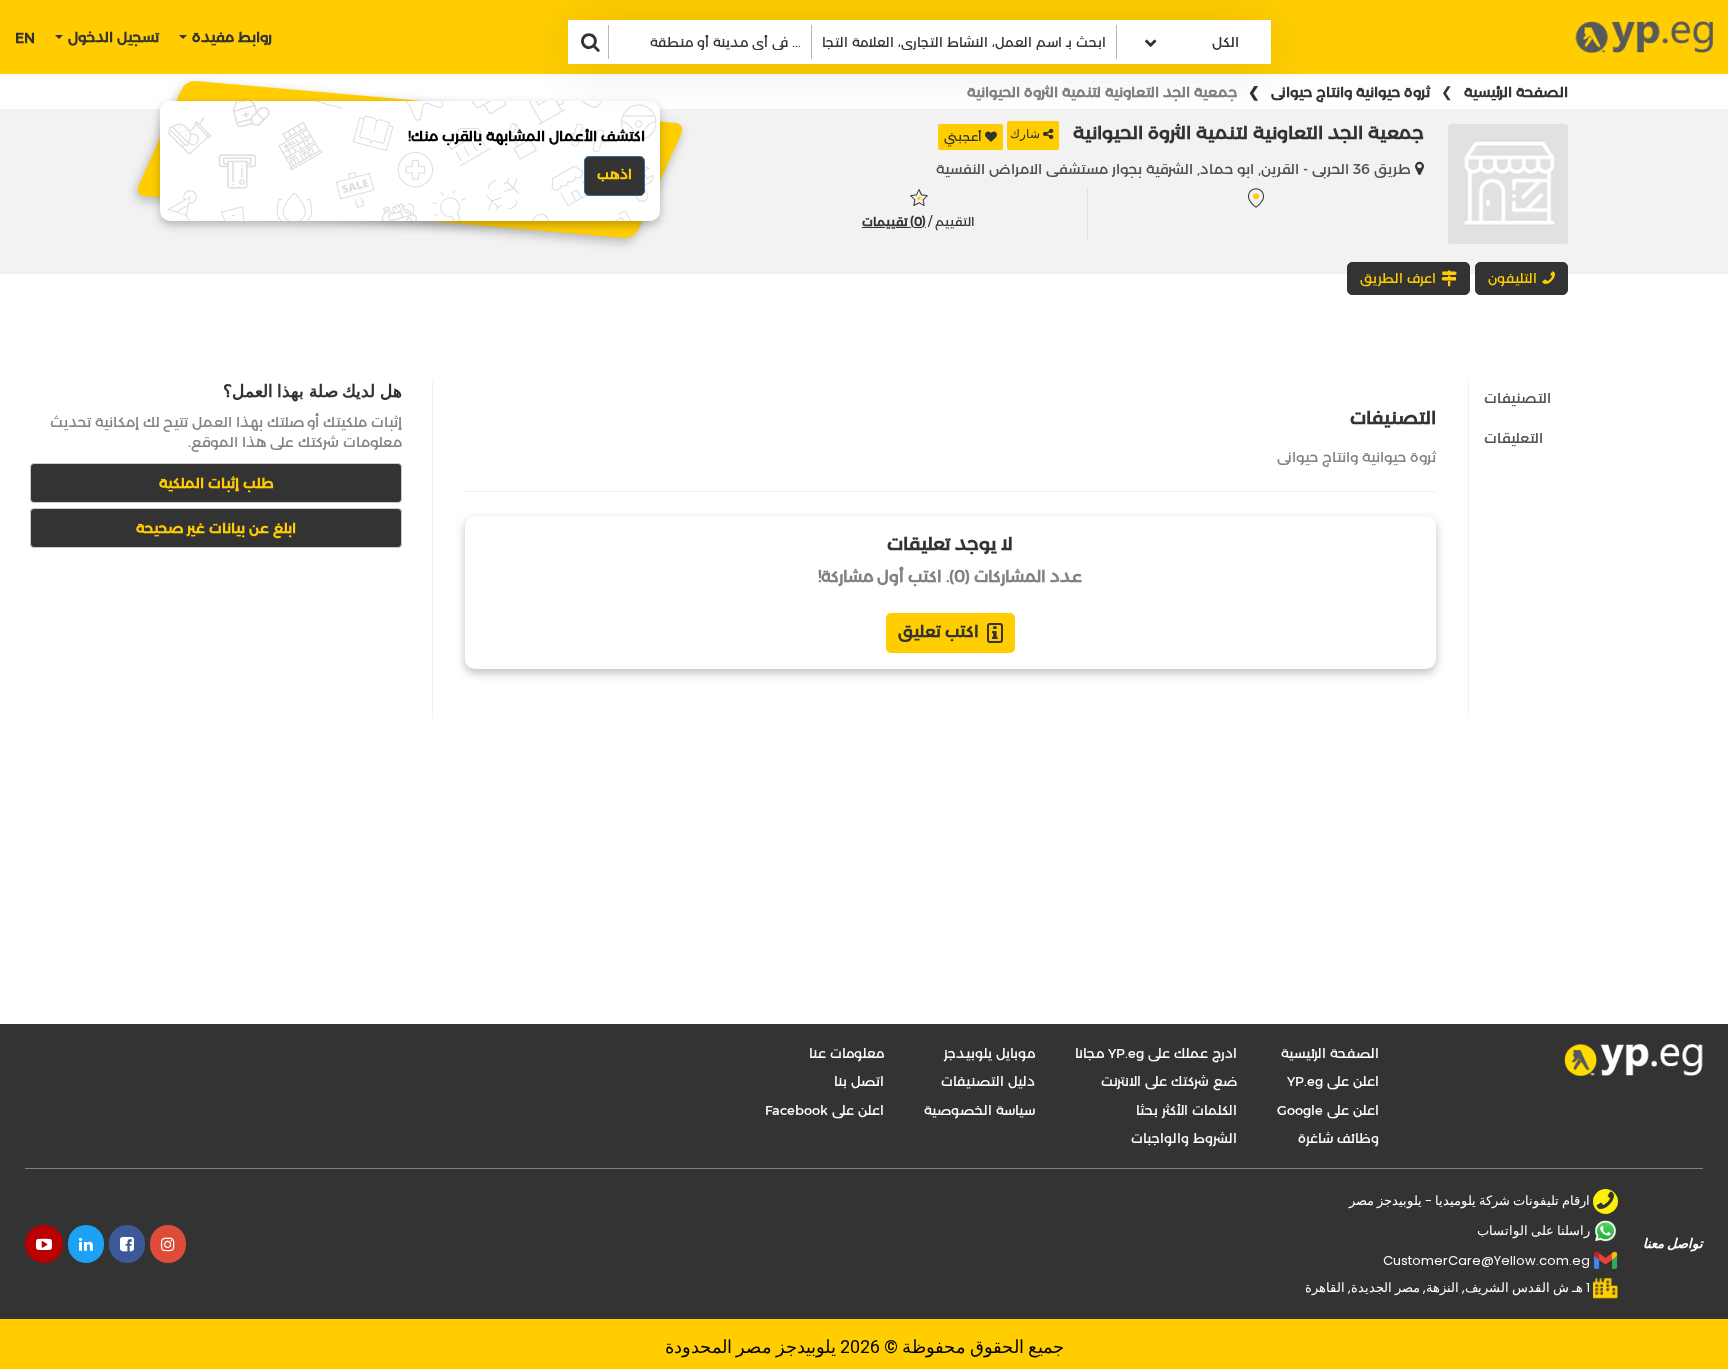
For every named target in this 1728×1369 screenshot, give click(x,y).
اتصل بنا (859, 1081)
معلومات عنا (846, 1053)
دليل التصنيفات (988, 1081)
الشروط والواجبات (1184, 1138)
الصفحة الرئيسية (1516, 92)
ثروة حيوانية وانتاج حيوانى (1350, 92)
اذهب (614, 174)
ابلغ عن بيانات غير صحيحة (216, 528)
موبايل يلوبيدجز (989, 1053)
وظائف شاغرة (1338, 1138)
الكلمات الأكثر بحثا (1186, 1110)
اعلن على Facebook (824, 1110)
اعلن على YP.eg (1333, 1081)
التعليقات (1513, 438)
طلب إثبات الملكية (216, 483)
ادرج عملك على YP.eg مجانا (1156, 1053)
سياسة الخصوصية (979, 1110)
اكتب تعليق (938, 631)
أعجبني (963, 136)
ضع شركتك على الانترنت (1169, 1081)
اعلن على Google (1328, 1110)
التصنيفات (1517, 398)
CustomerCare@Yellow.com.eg (1486, 1260)
